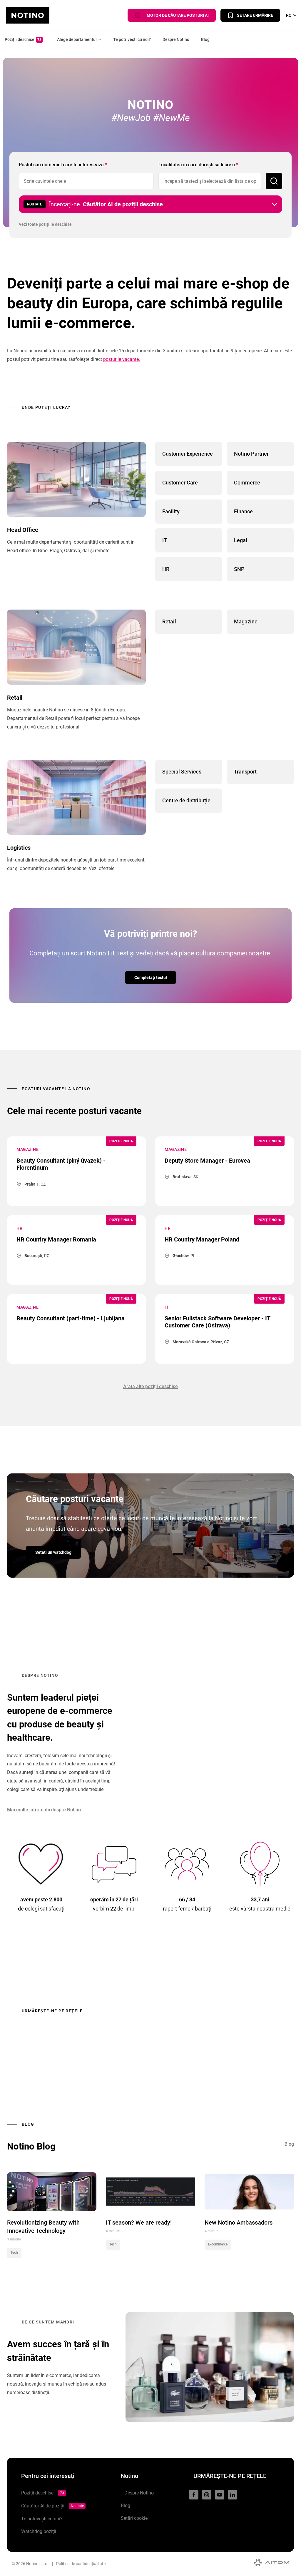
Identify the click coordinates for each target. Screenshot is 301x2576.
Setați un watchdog (53, 1552)
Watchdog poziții (39, 2531)
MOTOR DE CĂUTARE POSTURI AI (176, 15)
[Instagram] (207, 2495)
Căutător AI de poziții (52, 2506)
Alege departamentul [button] (76, 39)
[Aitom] (272, 2562)
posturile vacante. (122, 359)
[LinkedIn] (233, 2495)
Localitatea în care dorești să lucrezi (198, 165)
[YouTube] (220, 2495)
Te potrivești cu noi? (132, 39)
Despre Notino (176, 39)
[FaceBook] (194, 2495)
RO (289, 15)
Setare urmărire (255, 15)
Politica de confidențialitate (81, 2564)
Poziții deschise (23, 39)
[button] (150, 204)
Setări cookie (134, 2518)
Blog (205, 39)
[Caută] (274, 181)
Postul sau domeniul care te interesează (63, 165)
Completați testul (151, 977)
